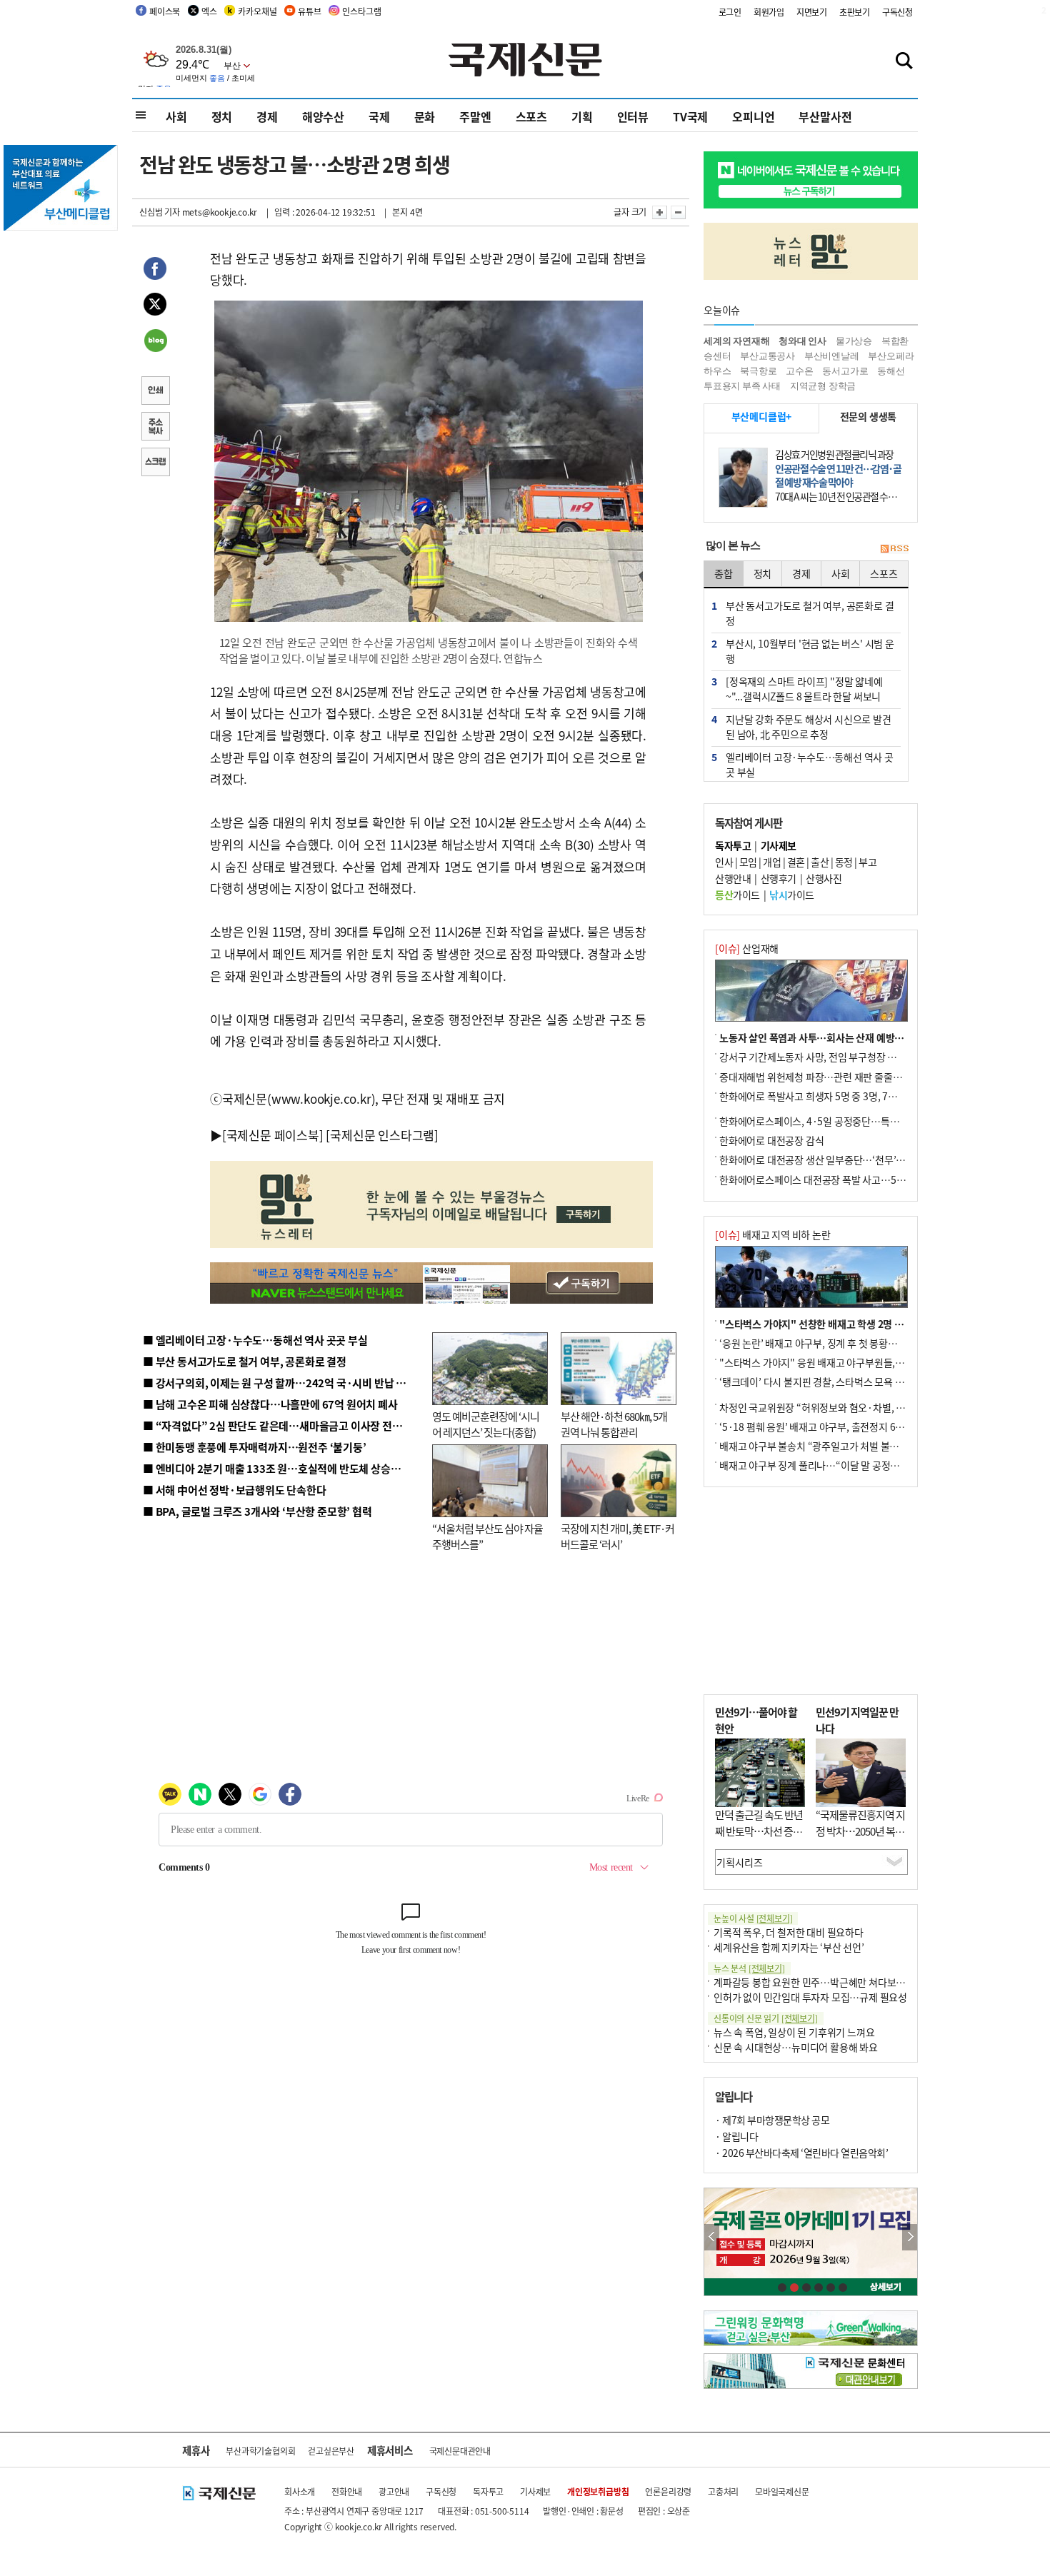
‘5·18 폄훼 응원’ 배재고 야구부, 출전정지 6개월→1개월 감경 (844, 1427)
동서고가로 (845, 371)
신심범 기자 (160, 212)
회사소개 (300, 2491)
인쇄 (155, 392)
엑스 (209, 11)
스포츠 (531, 116)
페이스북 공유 (155, 271)
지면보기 (812, 12)
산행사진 (824, 878)
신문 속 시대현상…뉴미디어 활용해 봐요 (796, 2047)
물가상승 (854, 341)
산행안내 (733, 878)
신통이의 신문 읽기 (766, 2018)
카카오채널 (257, 11)
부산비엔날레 (832, 356)
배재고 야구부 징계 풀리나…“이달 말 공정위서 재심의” (831, 1465)
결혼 (796, 862)
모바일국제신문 (782, 2491)
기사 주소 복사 (155, 428)
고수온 (799, 371)
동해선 (891, 371)
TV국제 (690, 116)
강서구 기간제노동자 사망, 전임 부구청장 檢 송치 (819, 1057)
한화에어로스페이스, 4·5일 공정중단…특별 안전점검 (828, 1121)
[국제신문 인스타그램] (382, 1135)
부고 (867, 862)
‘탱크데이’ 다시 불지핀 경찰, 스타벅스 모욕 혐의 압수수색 (835, 1382)
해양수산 (323, 116)
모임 (748, 862)
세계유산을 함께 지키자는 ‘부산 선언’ (789, 1947)
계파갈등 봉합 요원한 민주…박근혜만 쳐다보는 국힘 (820, 1982)
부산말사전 (825, 116)
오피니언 (753, 116)
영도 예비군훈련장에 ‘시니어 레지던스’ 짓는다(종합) (486, 1424)
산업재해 (747, 948)
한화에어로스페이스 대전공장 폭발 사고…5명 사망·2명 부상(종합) (855, 1179)
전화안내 (347, 2491)
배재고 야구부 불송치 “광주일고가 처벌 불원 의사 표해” (832, 1446)
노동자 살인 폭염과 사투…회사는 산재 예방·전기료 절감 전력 (844, 1037)
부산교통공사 (767, 356)
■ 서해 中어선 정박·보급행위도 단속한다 (235, 1490)
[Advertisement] (811, 1591)
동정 (844, 862)
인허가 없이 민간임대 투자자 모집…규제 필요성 (810, 1997)
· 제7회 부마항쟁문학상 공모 (772, 2120)
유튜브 (309, 11)
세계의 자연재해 (736, 341)
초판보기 (855, 12)
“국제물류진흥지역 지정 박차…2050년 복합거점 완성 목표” (860, 1831)
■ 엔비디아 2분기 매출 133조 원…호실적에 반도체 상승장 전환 (282, 1468)
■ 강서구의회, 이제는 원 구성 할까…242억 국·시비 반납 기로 (279, 1383)
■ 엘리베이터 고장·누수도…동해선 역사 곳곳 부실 (255, 1340)
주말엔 (475, 116)
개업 (772, 862)
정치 (222, 116)
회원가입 (769, 12)
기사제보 (535, 2491)
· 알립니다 (736, 2136)
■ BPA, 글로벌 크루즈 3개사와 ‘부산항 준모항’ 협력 (257, 1511)
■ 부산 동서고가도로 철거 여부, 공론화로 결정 (245, 1361)
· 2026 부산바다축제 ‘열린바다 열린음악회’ (801, 2153)
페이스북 (165, 11)
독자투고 (488, 2491)
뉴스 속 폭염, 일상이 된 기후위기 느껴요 (794, 2032)
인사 (724, 862)
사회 (176, 116)
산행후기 (779, 878)
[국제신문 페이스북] (273, 1135)
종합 (724, 573)
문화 (425, 116)
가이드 (737, 895)
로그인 (730, 12)
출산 (820, 862)
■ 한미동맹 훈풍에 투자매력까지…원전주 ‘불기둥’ (255, 1447)
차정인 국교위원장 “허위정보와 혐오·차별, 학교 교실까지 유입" (849, 1407)
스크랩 (155, 463)
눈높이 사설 (753, 1918)
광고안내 (394, 2491)
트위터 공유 (155, 306)
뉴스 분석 (749, 1968)
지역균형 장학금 (823, 386)
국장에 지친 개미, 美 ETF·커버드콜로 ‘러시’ (617, 1536)
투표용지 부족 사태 (742, 386)
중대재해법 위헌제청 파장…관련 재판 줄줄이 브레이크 (830, 1077)
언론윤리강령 (668, 2491)
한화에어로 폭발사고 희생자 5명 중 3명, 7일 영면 (818, 1096)
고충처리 (723, 2491)
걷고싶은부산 (331, 2451)
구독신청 (897, 12)
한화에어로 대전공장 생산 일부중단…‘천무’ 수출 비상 (828, 1159)
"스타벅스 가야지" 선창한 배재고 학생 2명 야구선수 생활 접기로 (850, 1324)
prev (712, 2237)
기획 (582, 116)
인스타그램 (361, 11)
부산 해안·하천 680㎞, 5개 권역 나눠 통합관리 (614, 1424)
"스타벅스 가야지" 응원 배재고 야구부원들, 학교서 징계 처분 (842, 1362)
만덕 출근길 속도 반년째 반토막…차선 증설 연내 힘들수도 (759, 1831)
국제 (379, 116)
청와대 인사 (802, 341)
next (910, 2237)
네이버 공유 (155, 342)
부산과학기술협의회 (260, 2451)
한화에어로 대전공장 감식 (771, 1140)
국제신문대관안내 (460, 2451)
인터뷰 (633, 116)
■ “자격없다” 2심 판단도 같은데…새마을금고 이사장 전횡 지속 (283, 1425)
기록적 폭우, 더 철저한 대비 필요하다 (789, 1932)
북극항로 (758, 371)
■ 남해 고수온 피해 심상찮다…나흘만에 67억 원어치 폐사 (270, 1404)
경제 (267, 116)
